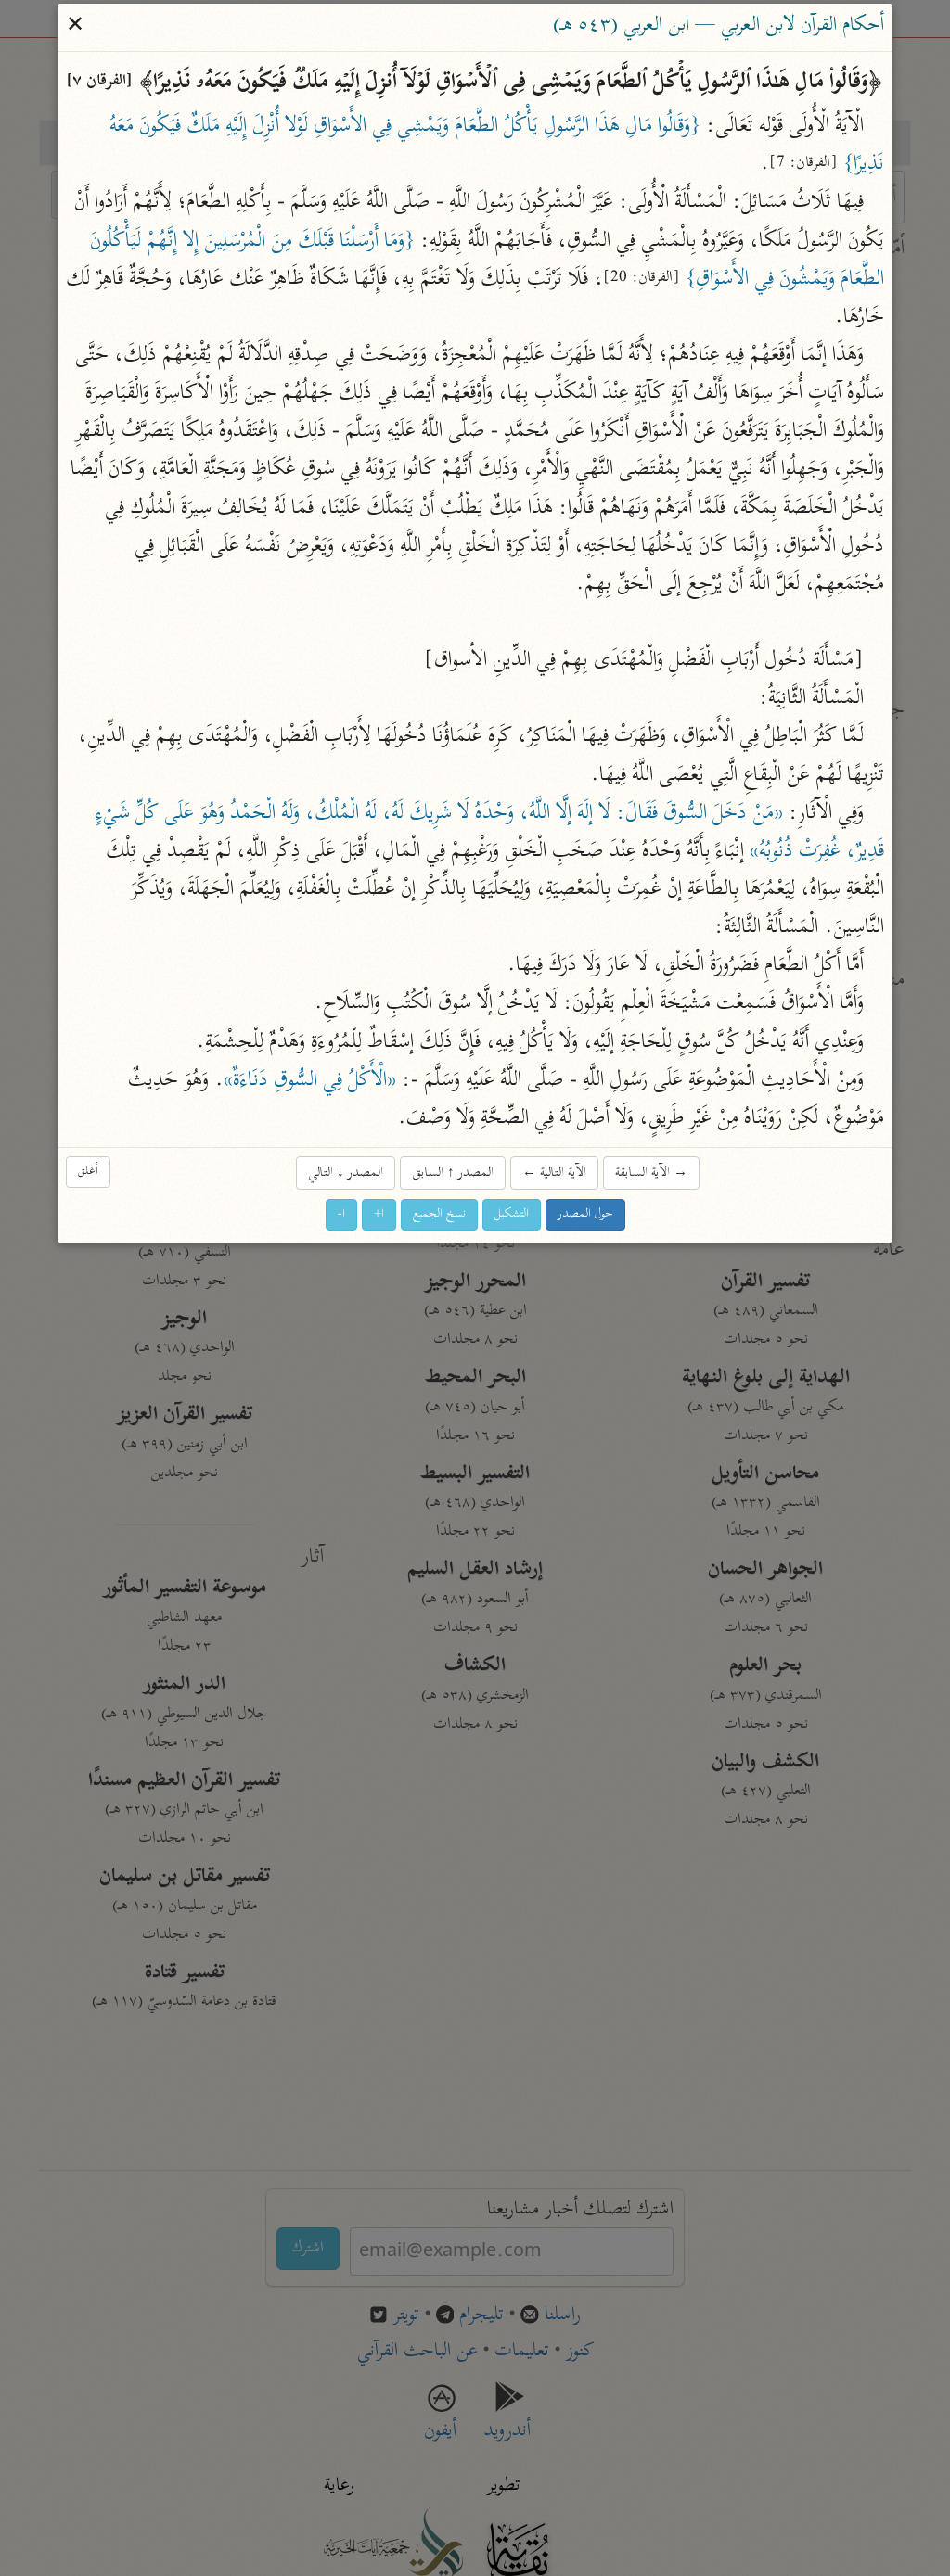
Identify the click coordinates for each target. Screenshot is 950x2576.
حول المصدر (585, 1215)
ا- (341, 1215)
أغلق (88, 1172)
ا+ (379, 1215)
